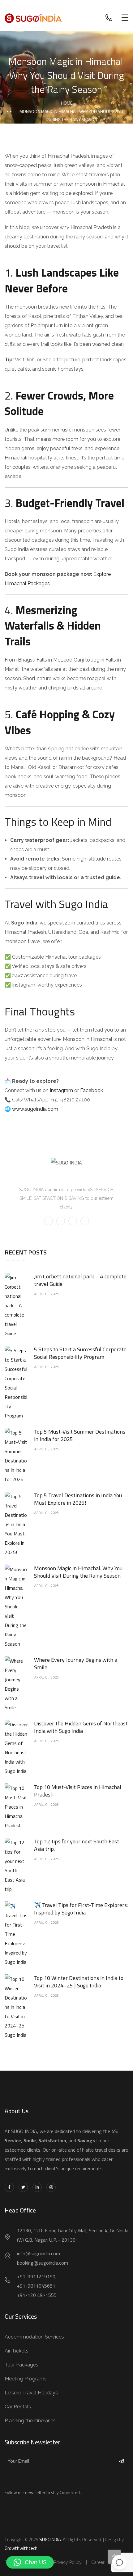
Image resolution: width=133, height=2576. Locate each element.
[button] (30, 2562)
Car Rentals (18, 2407)
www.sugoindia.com (35, 1109)
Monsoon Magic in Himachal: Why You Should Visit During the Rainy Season (78, 1572)
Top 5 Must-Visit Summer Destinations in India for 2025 (80, 1435)
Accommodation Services (34, 2337)
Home (67, 103)
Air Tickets (17, 2351)
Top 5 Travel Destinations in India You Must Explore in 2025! (78, 1499)
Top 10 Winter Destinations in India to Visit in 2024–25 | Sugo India (79, 1982)
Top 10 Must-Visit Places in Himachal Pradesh (78, 1791)
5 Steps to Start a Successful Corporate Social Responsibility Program (80, 1353)
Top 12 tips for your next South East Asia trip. (77, 1845)
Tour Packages (21, 2365)
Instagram (61, 1090)
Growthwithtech (21, 2548)
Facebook (92, 1090)
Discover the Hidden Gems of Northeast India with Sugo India (81, 1727)
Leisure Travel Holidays (31, 2393)
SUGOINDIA (50, 2540)
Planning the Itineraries (30, 2421)
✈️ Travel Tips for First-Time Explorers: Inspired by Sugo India (81, 1909)
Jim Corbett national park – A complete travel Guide (80, 1280)
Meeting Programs (26, 2379)
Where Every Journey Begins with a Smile (76, 1663)
